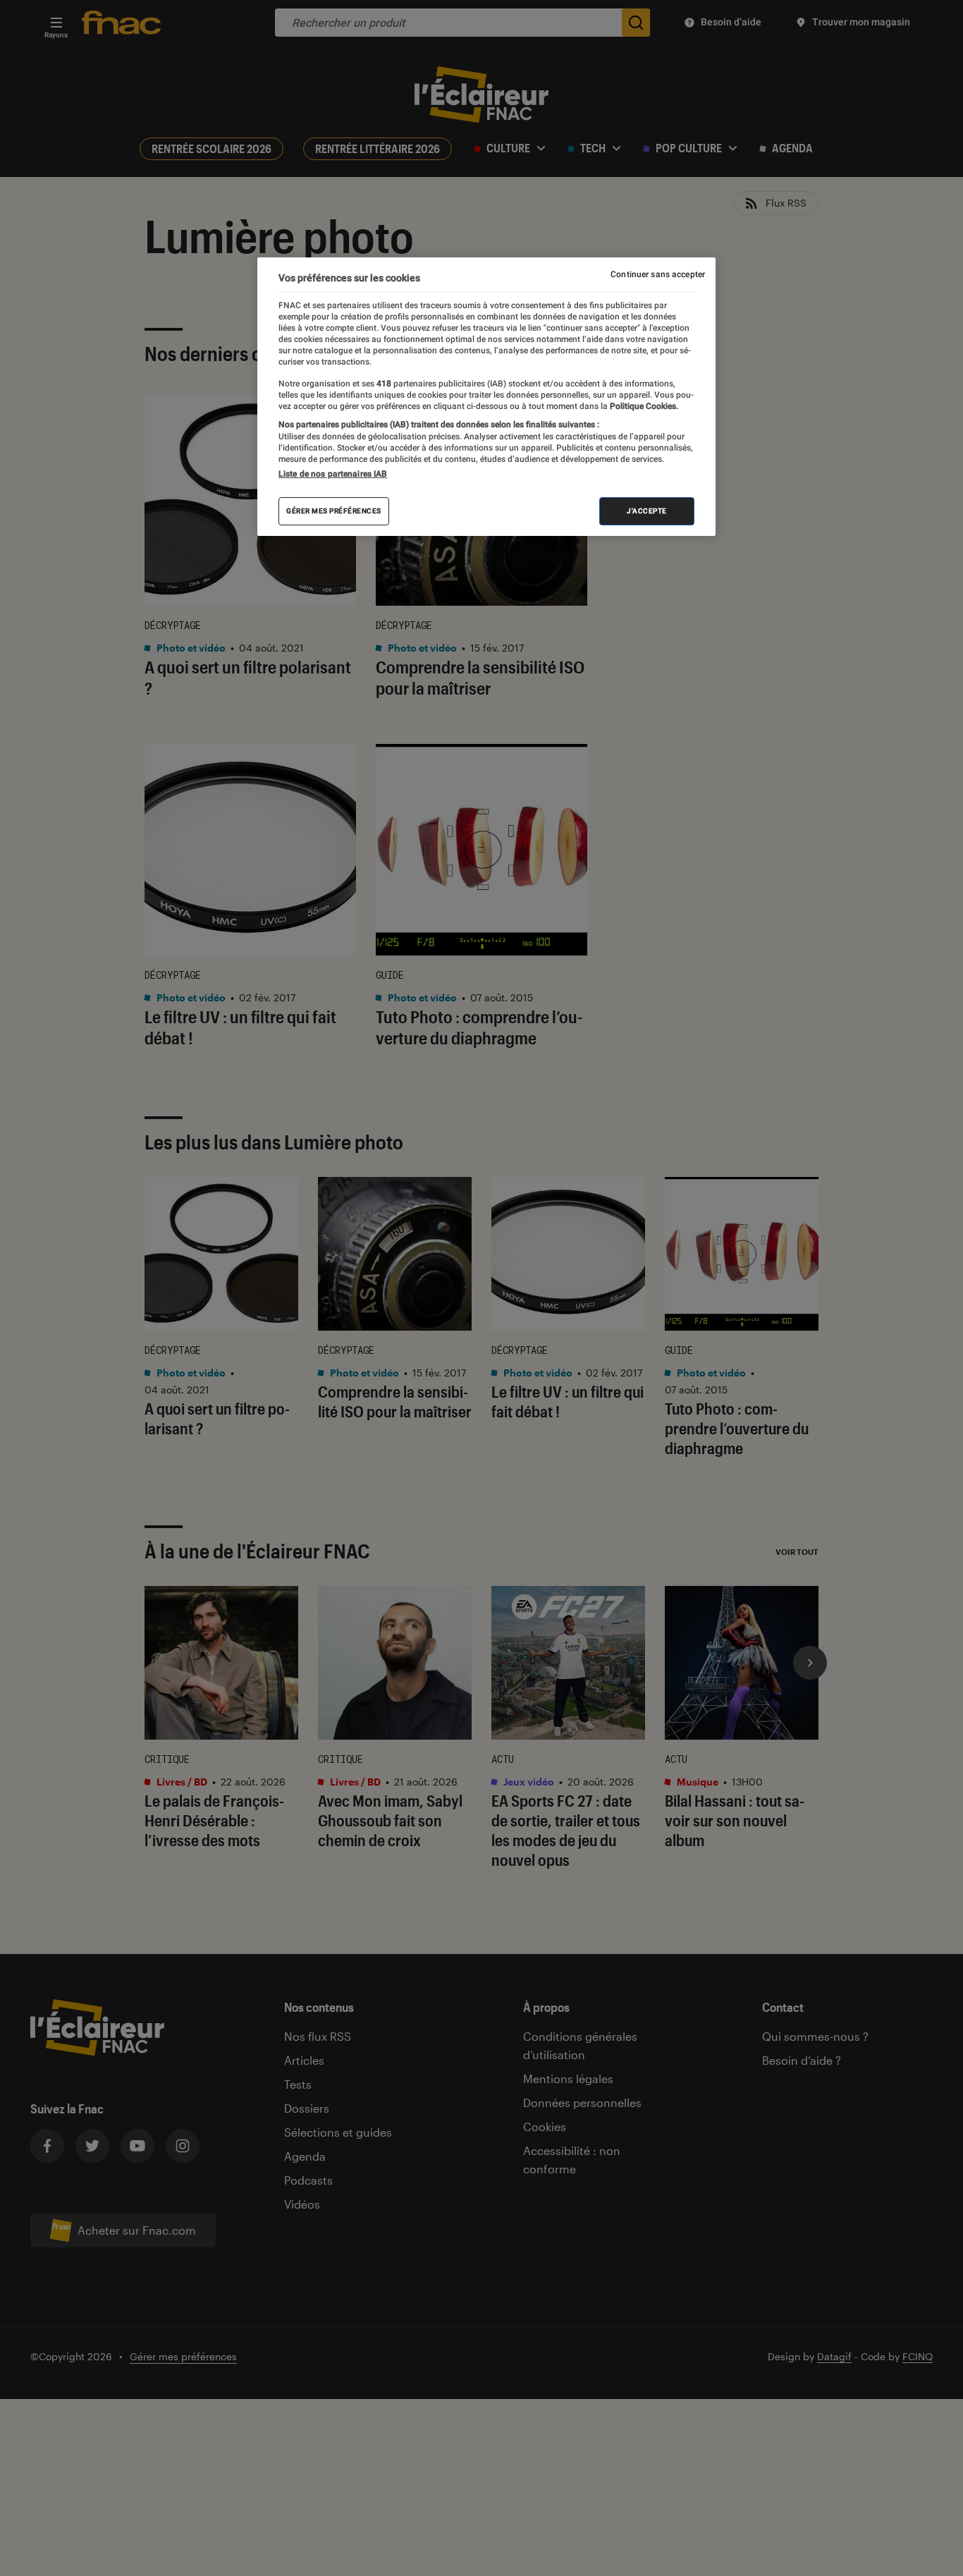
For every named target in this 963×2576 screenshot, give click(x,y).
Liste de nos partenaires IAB (333, 474)
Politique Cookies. (643, 406)
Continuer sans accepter (658, 274)
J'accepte (647, 511)
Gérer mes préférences (334, 511)
